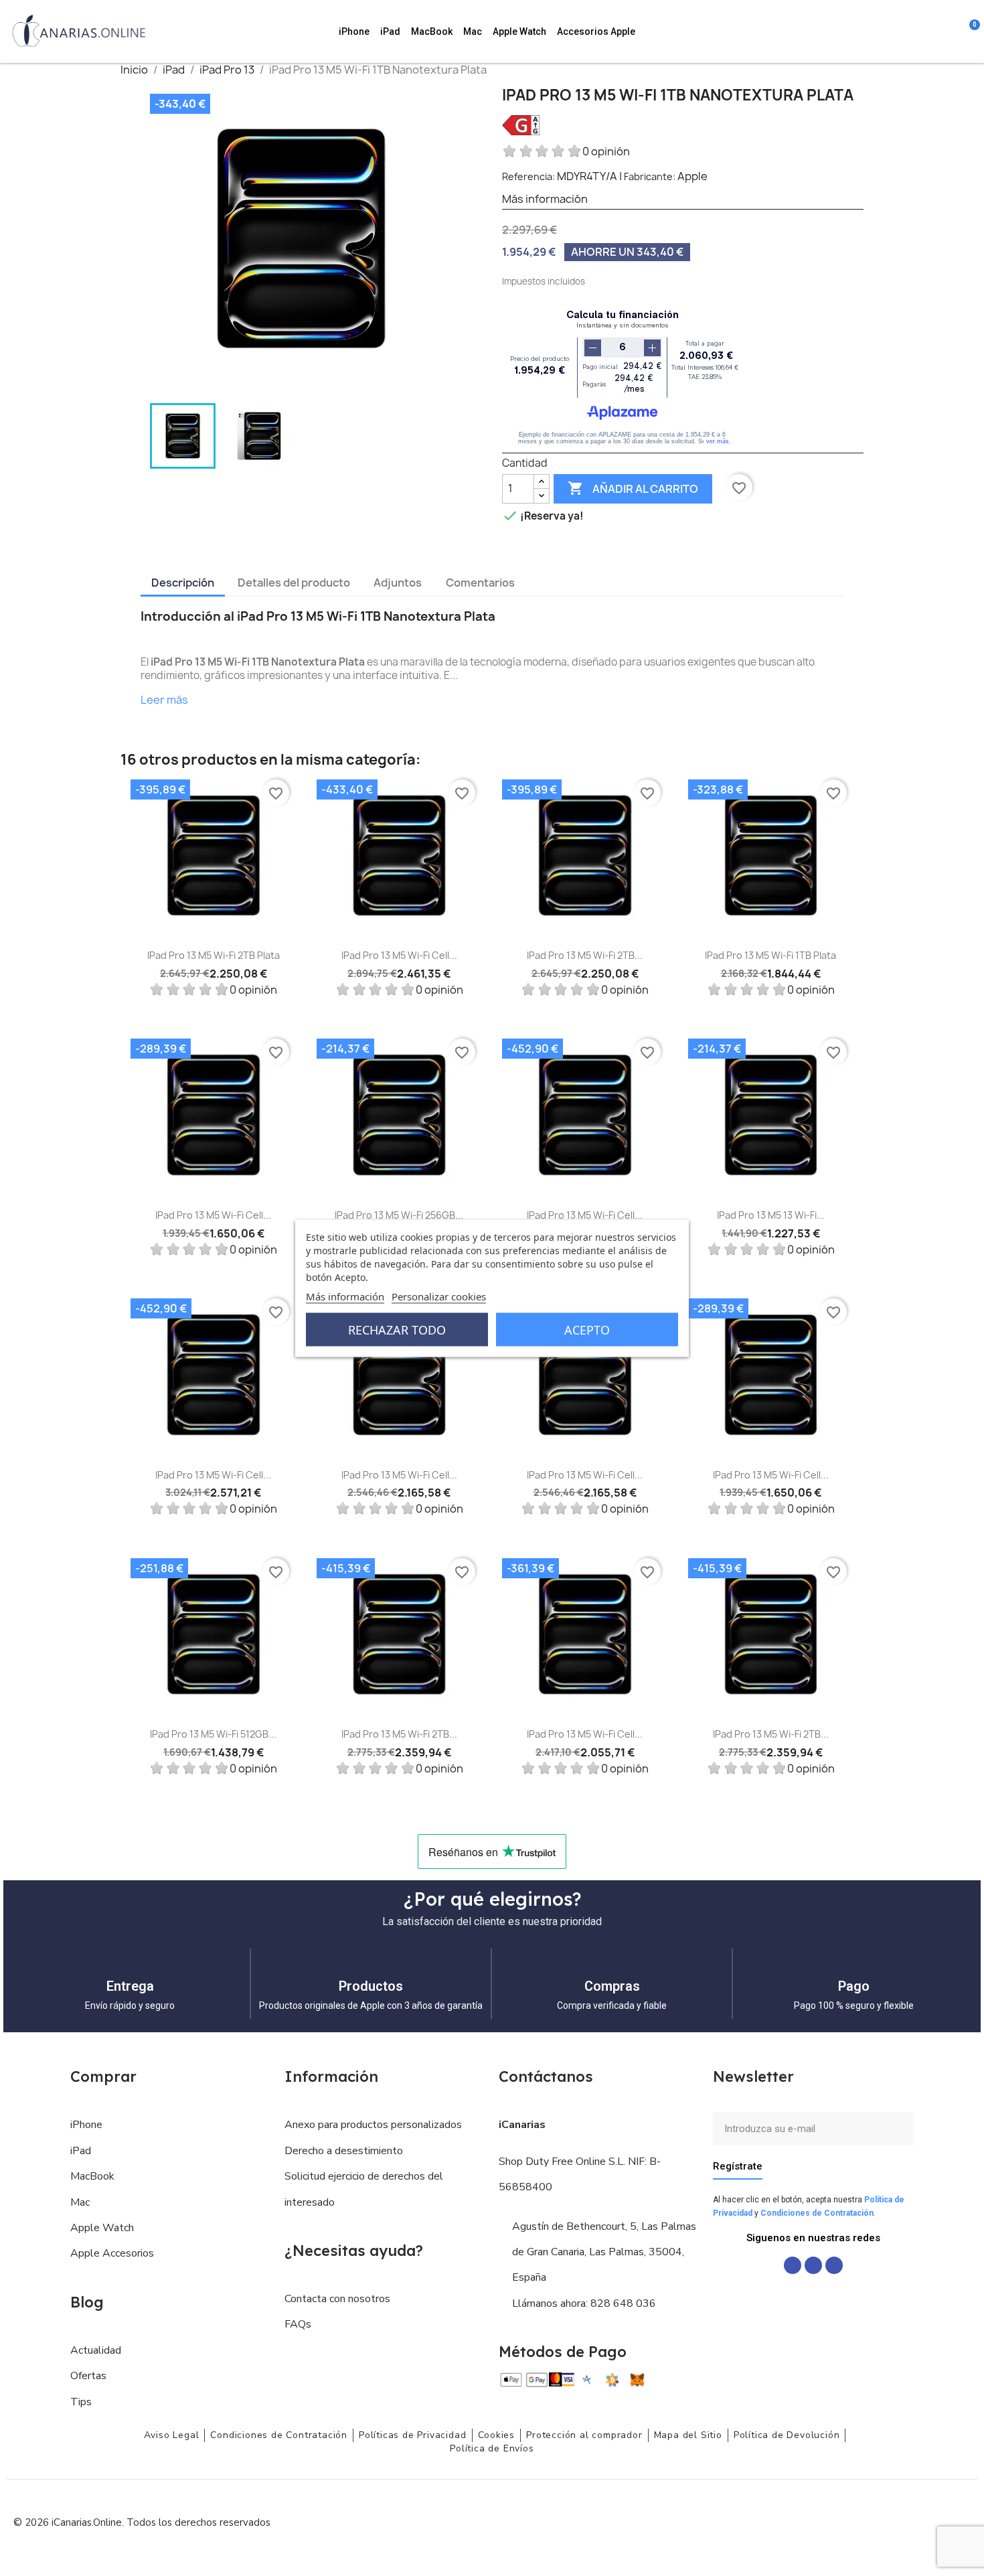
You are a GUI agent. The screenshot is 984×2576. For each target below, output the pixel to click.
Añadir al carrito (633, 488)
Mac (473, 31)
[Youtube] (834, 2265)
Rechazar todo (397, 1329)
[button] (896, 31)
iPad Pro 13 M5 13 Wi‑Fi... (771, 1215)
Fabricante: (650, 176)
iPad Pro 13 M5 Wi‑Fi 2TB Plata (214, 955)
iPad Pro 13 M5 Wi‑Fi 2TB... (585, 955)
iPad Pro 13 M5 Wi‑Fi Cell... (399, 955)
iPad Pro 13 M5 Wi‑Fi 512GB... (213, 1734)
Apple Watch (519, 31)
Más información (345, 1296)
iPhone (354, 31)
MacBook (432, 31)
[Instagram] (813, 2265)
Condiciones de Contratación (817, 2213)
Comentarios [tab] (480, 583)
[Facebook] (793, 2265)
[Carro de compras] (968, 31)
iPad (390, 31)
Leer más (164, 700)
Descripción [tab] (183, 583)
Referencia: (528, 176)
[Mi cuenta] (951, 31)
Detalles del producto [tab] (294, 583)
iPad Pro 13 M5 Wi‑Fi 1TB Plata (770, 955)
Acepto (587, 1329)
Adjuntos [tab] (398, 583)
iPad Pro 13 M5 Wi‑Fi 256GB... (399, 1215)
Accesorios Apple (596, 31)
